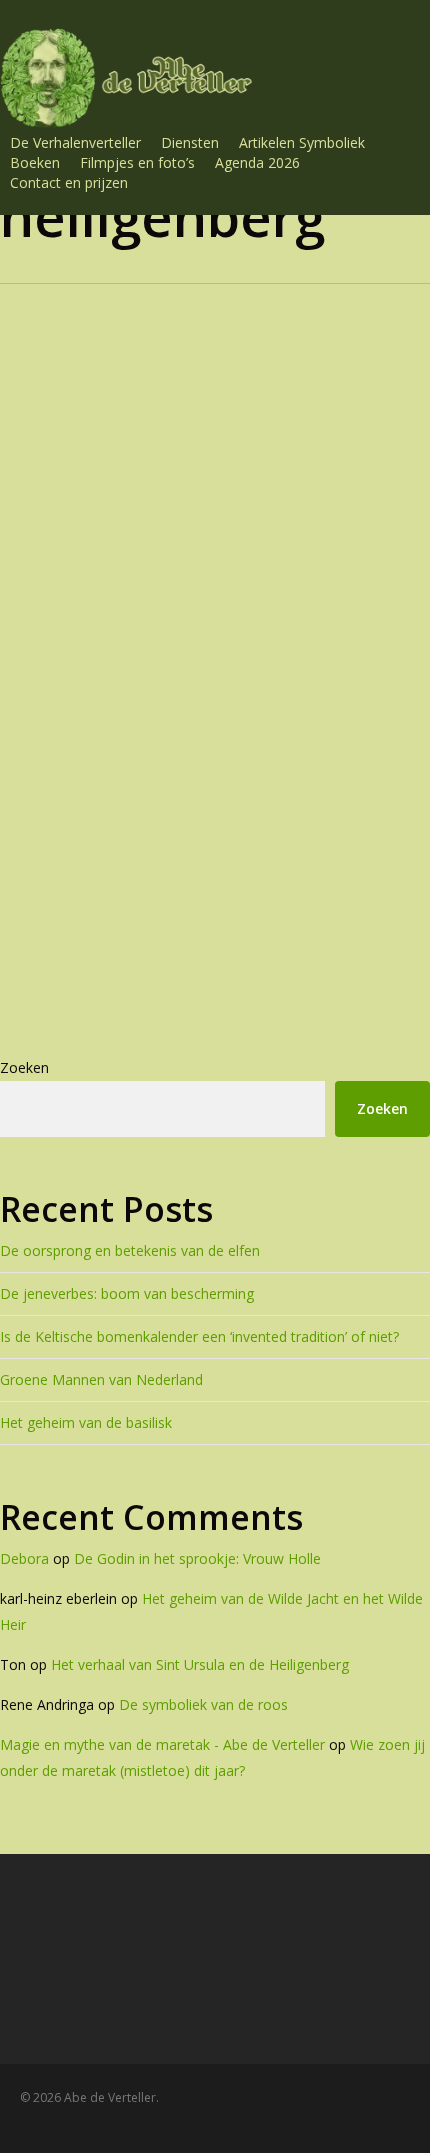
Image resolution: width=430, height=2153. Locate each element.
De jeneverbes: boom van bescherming (127, 1293)
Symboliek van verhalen (177, 817)
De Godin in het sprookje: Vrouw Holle (197, 1558)
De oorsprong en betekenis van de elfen (130, 1250)
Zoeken (24, 1067)
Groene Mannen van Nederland (101, 1379)
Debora (24, 1558)
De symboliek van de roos (203, 1704)
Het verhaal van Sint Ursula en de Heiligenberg (235, 898)
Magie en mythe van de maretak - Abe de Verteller (162, 1744)
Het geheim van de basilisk (86, 1422)
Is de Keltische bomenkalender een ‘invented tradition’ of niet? (199, 1336)
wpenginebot (218, 1005)
